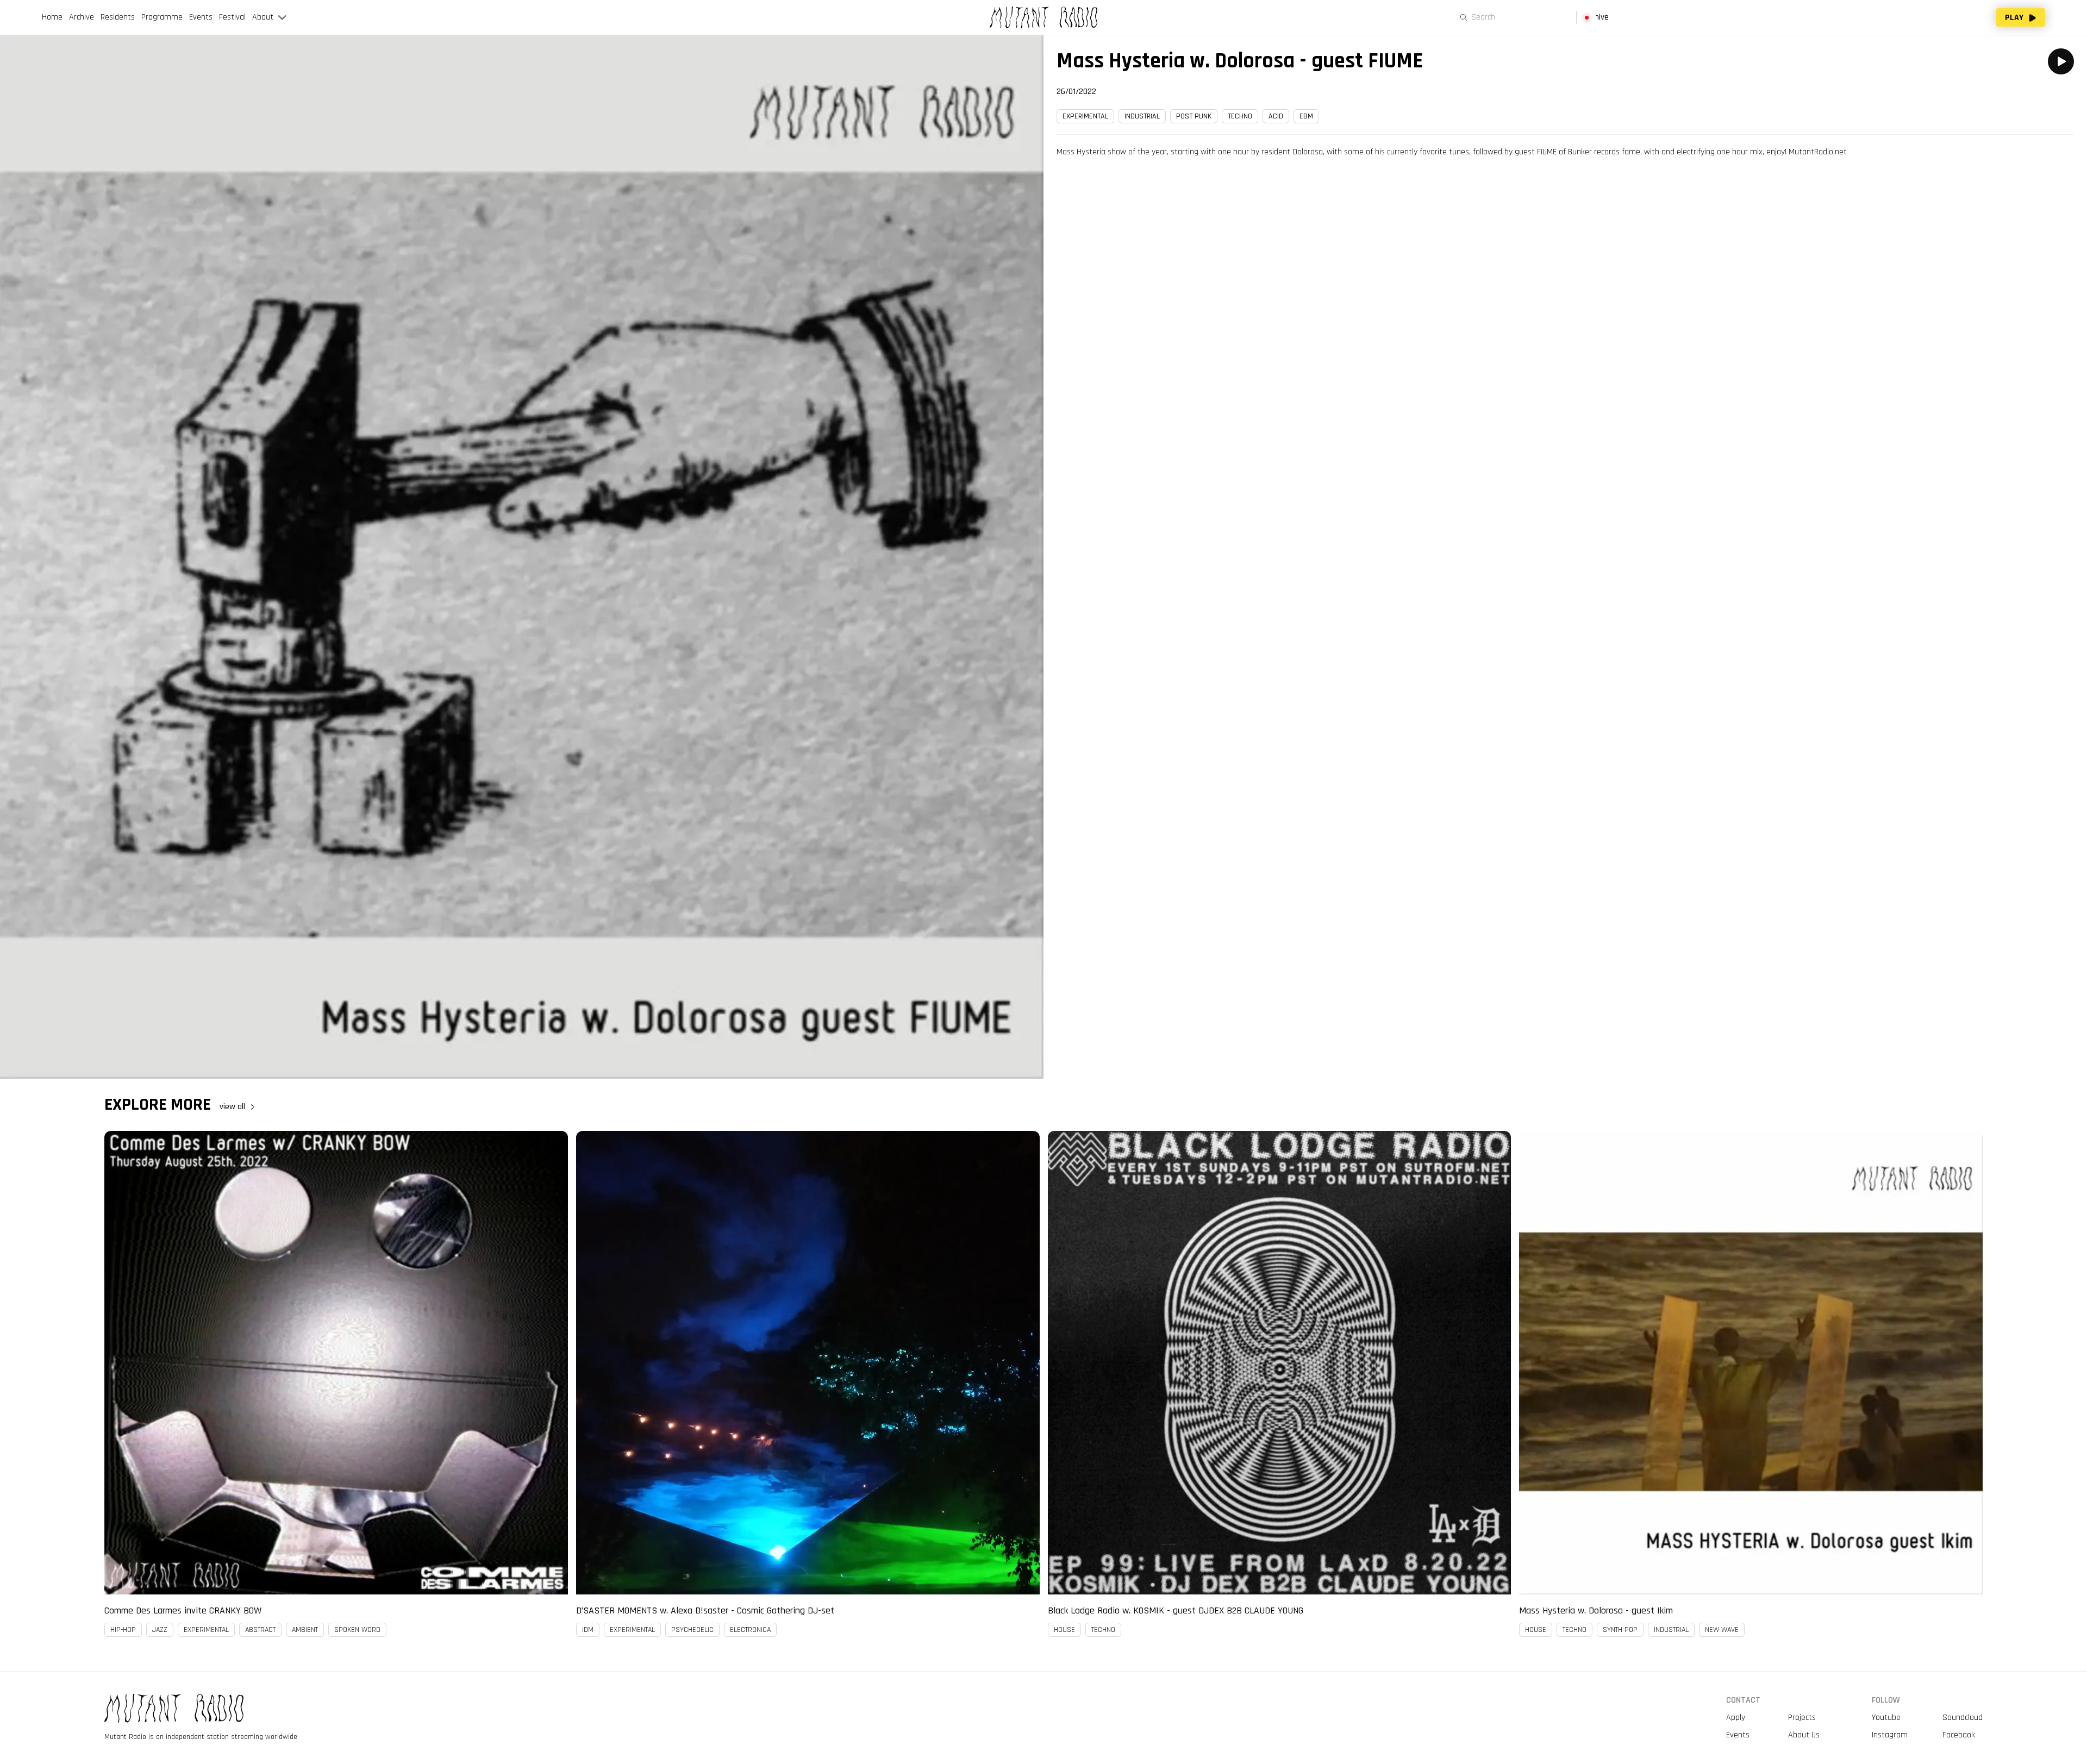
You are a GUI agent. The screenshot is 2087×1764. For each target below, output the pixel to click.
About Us (1804, 1735)
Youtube (1886, 1718)
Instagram (1890, 1735)
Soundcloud (1963, 1718)
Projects (1802, 1718)
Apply (1736, 1718)
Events (1738, 1735)
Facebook (1959, 1735)
